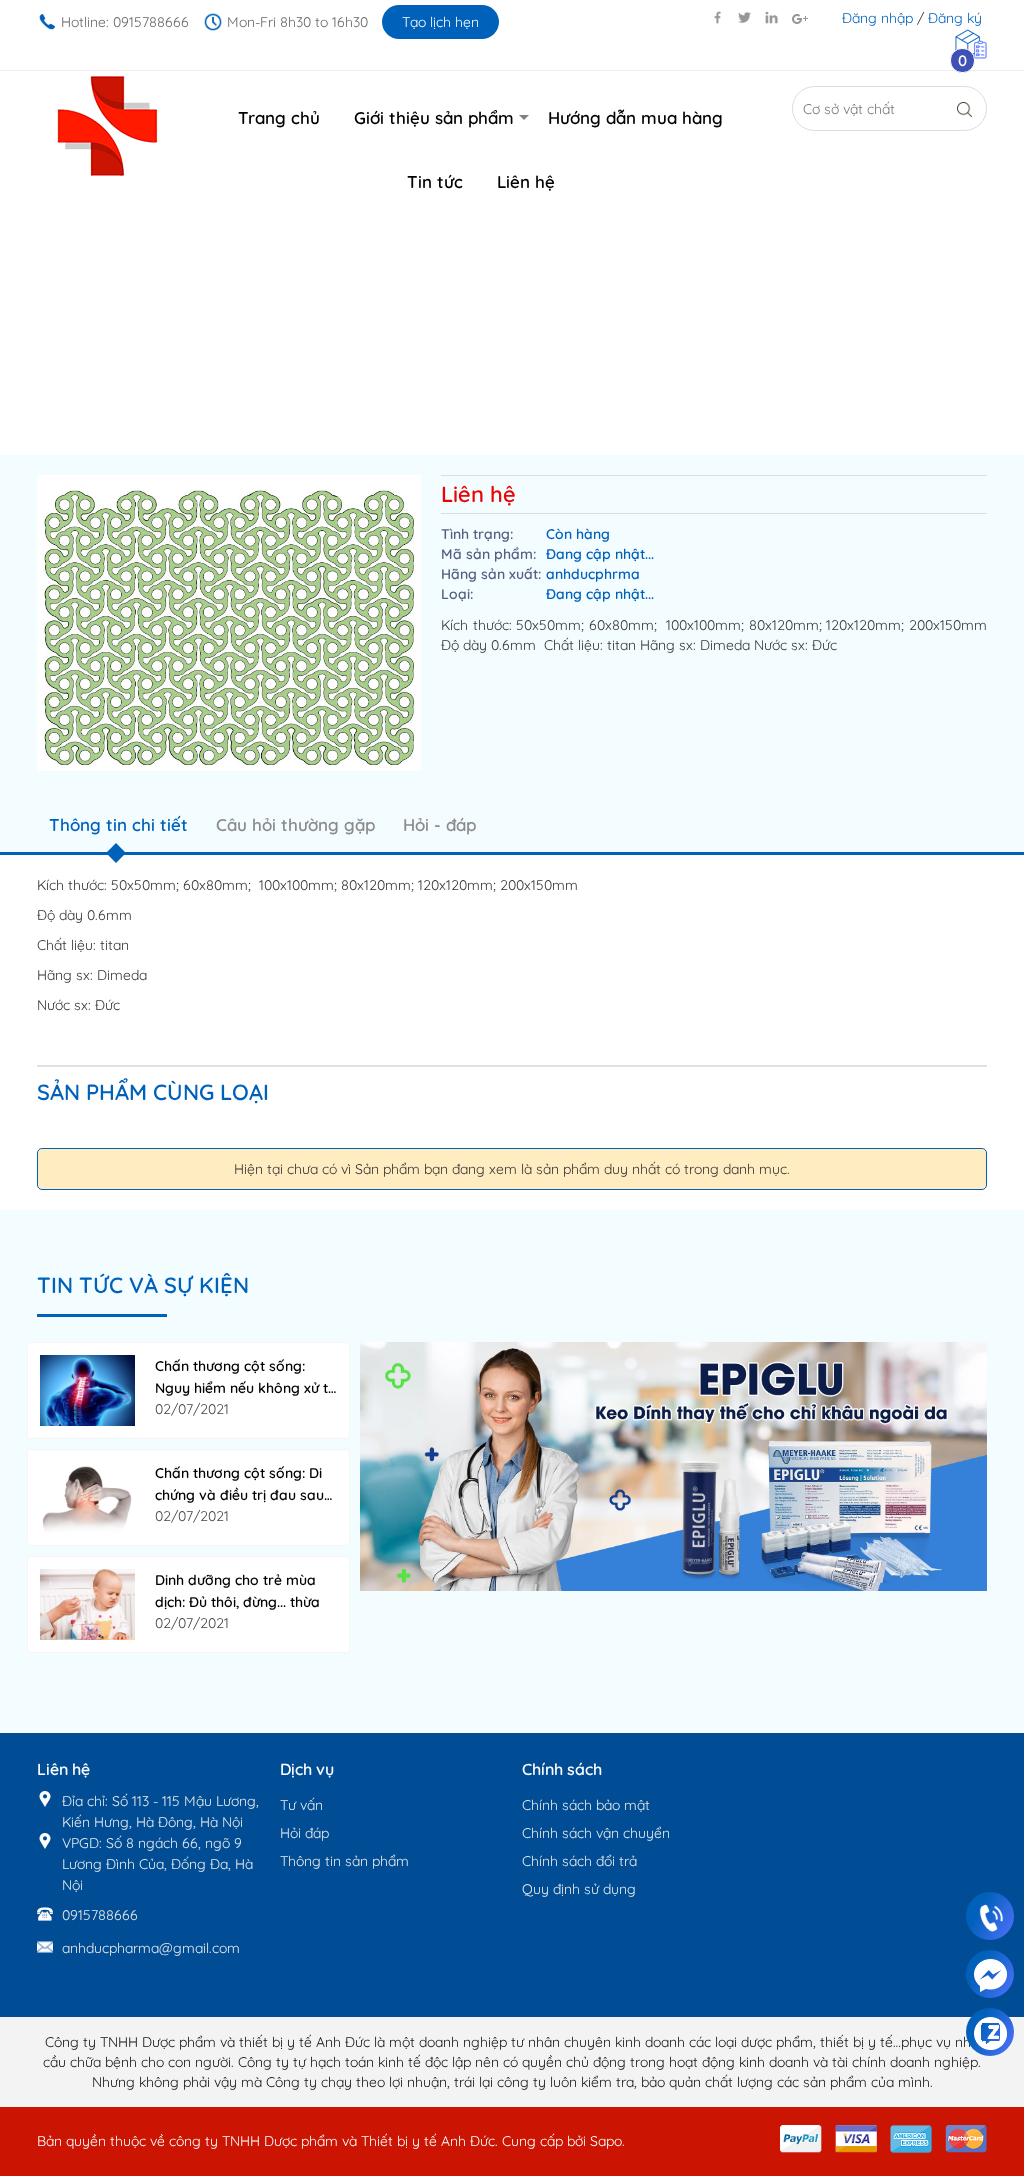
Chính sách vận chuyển (596, 1833)
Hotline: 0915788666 (125, 22)
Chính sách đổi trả (579, 1861)
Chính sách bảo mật (586, 1805)
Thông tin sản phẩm (344, 1861)
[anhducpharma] (673, 1465)
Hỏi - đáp (439, 824)
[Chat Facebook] (990, 1975)
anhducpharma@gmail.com (151, 1948)
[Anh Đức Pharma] (107, 125)
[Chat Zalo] (990, 2033)
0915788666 (100, 1915)
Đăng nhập (877, 18)
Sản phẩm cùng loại (153, 1092)
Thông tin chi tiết (118, 824)
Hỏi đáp (304, 1833)
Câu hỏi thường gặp (295, 824)
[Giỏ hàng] (971, 43)
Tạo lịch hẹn (440, 22)
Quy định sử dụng (579, 1889)
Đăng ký (955, 18)
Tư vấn (301, 1805)
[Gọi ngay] (990, 1917)
